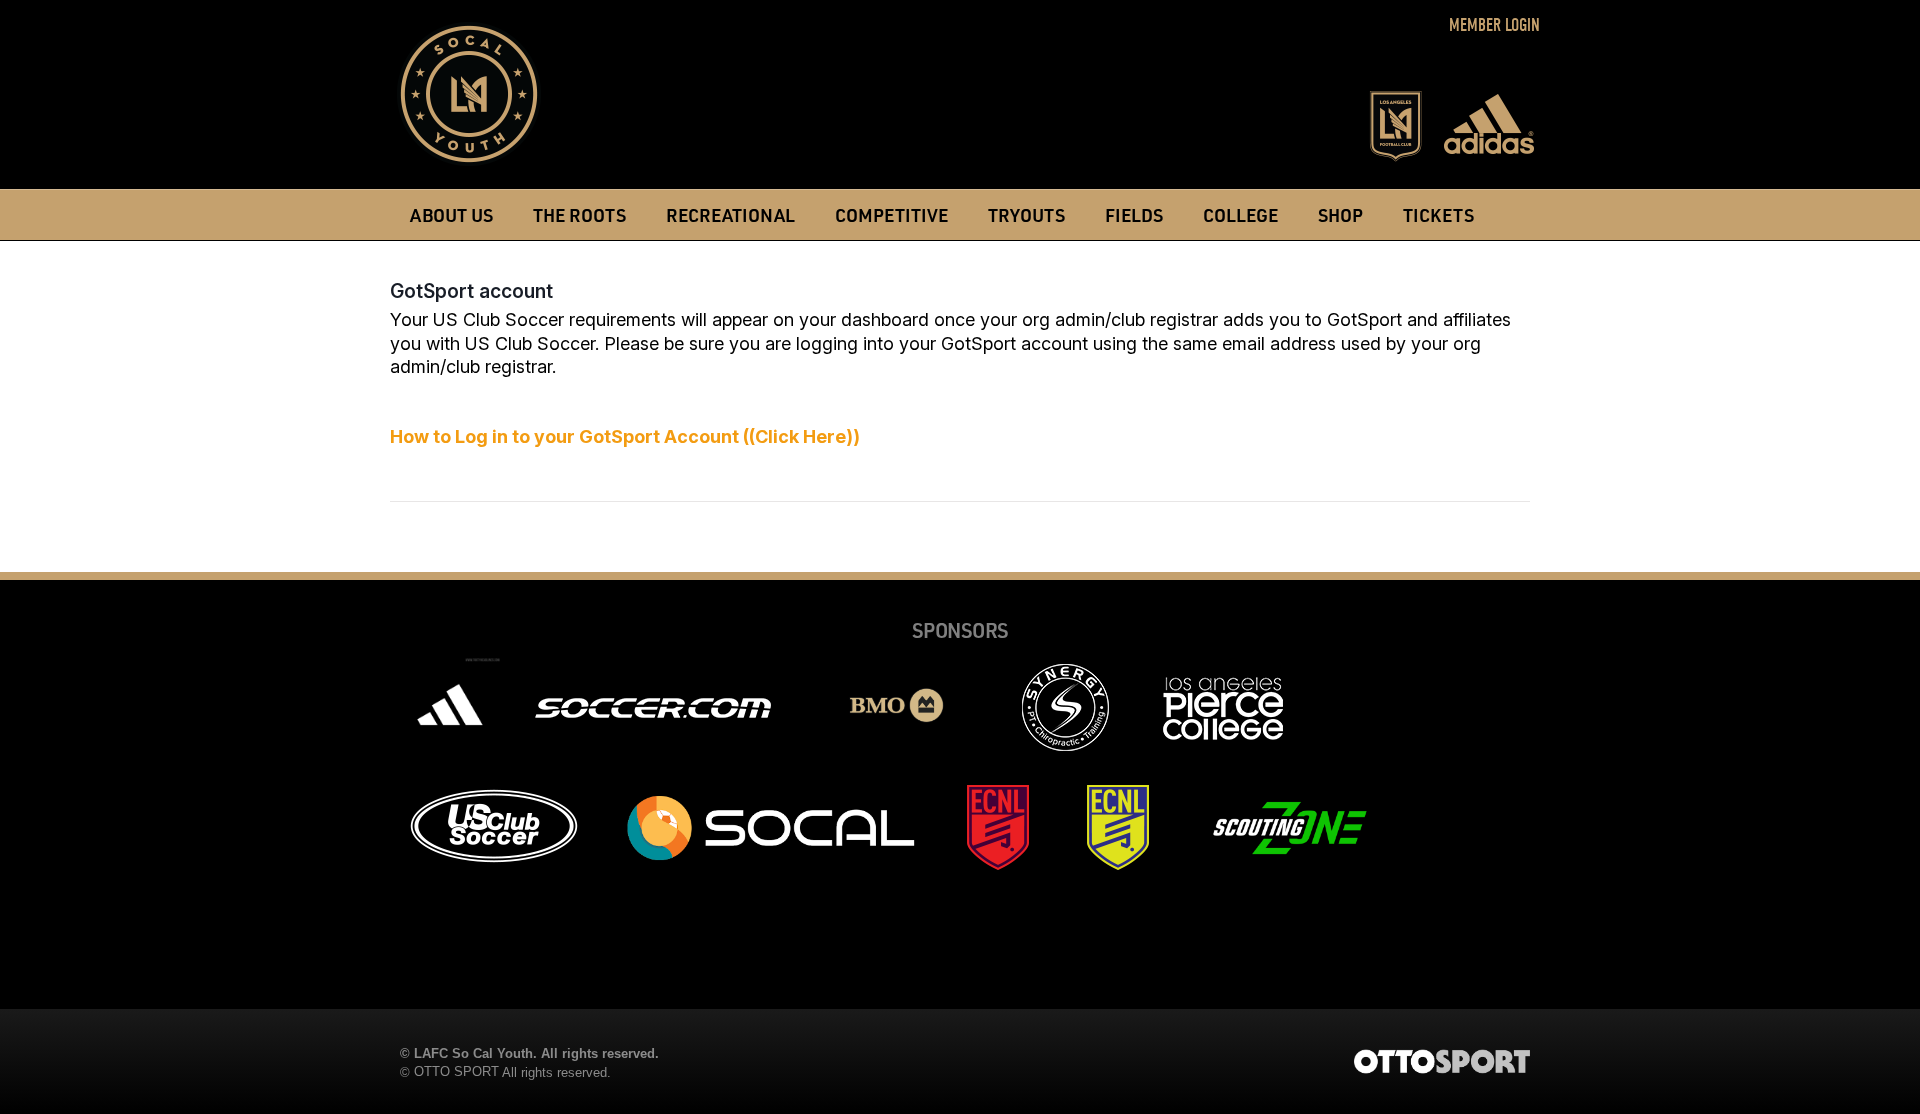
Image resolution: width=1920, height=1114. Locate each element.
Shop (1340, 214)
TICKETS (1438, 214)
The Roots (579, 214)
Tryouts (1026, 214)
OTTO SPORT (456, 1071)
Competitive (891, 214)
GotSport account (471, 291)
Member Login (1494, 25)
